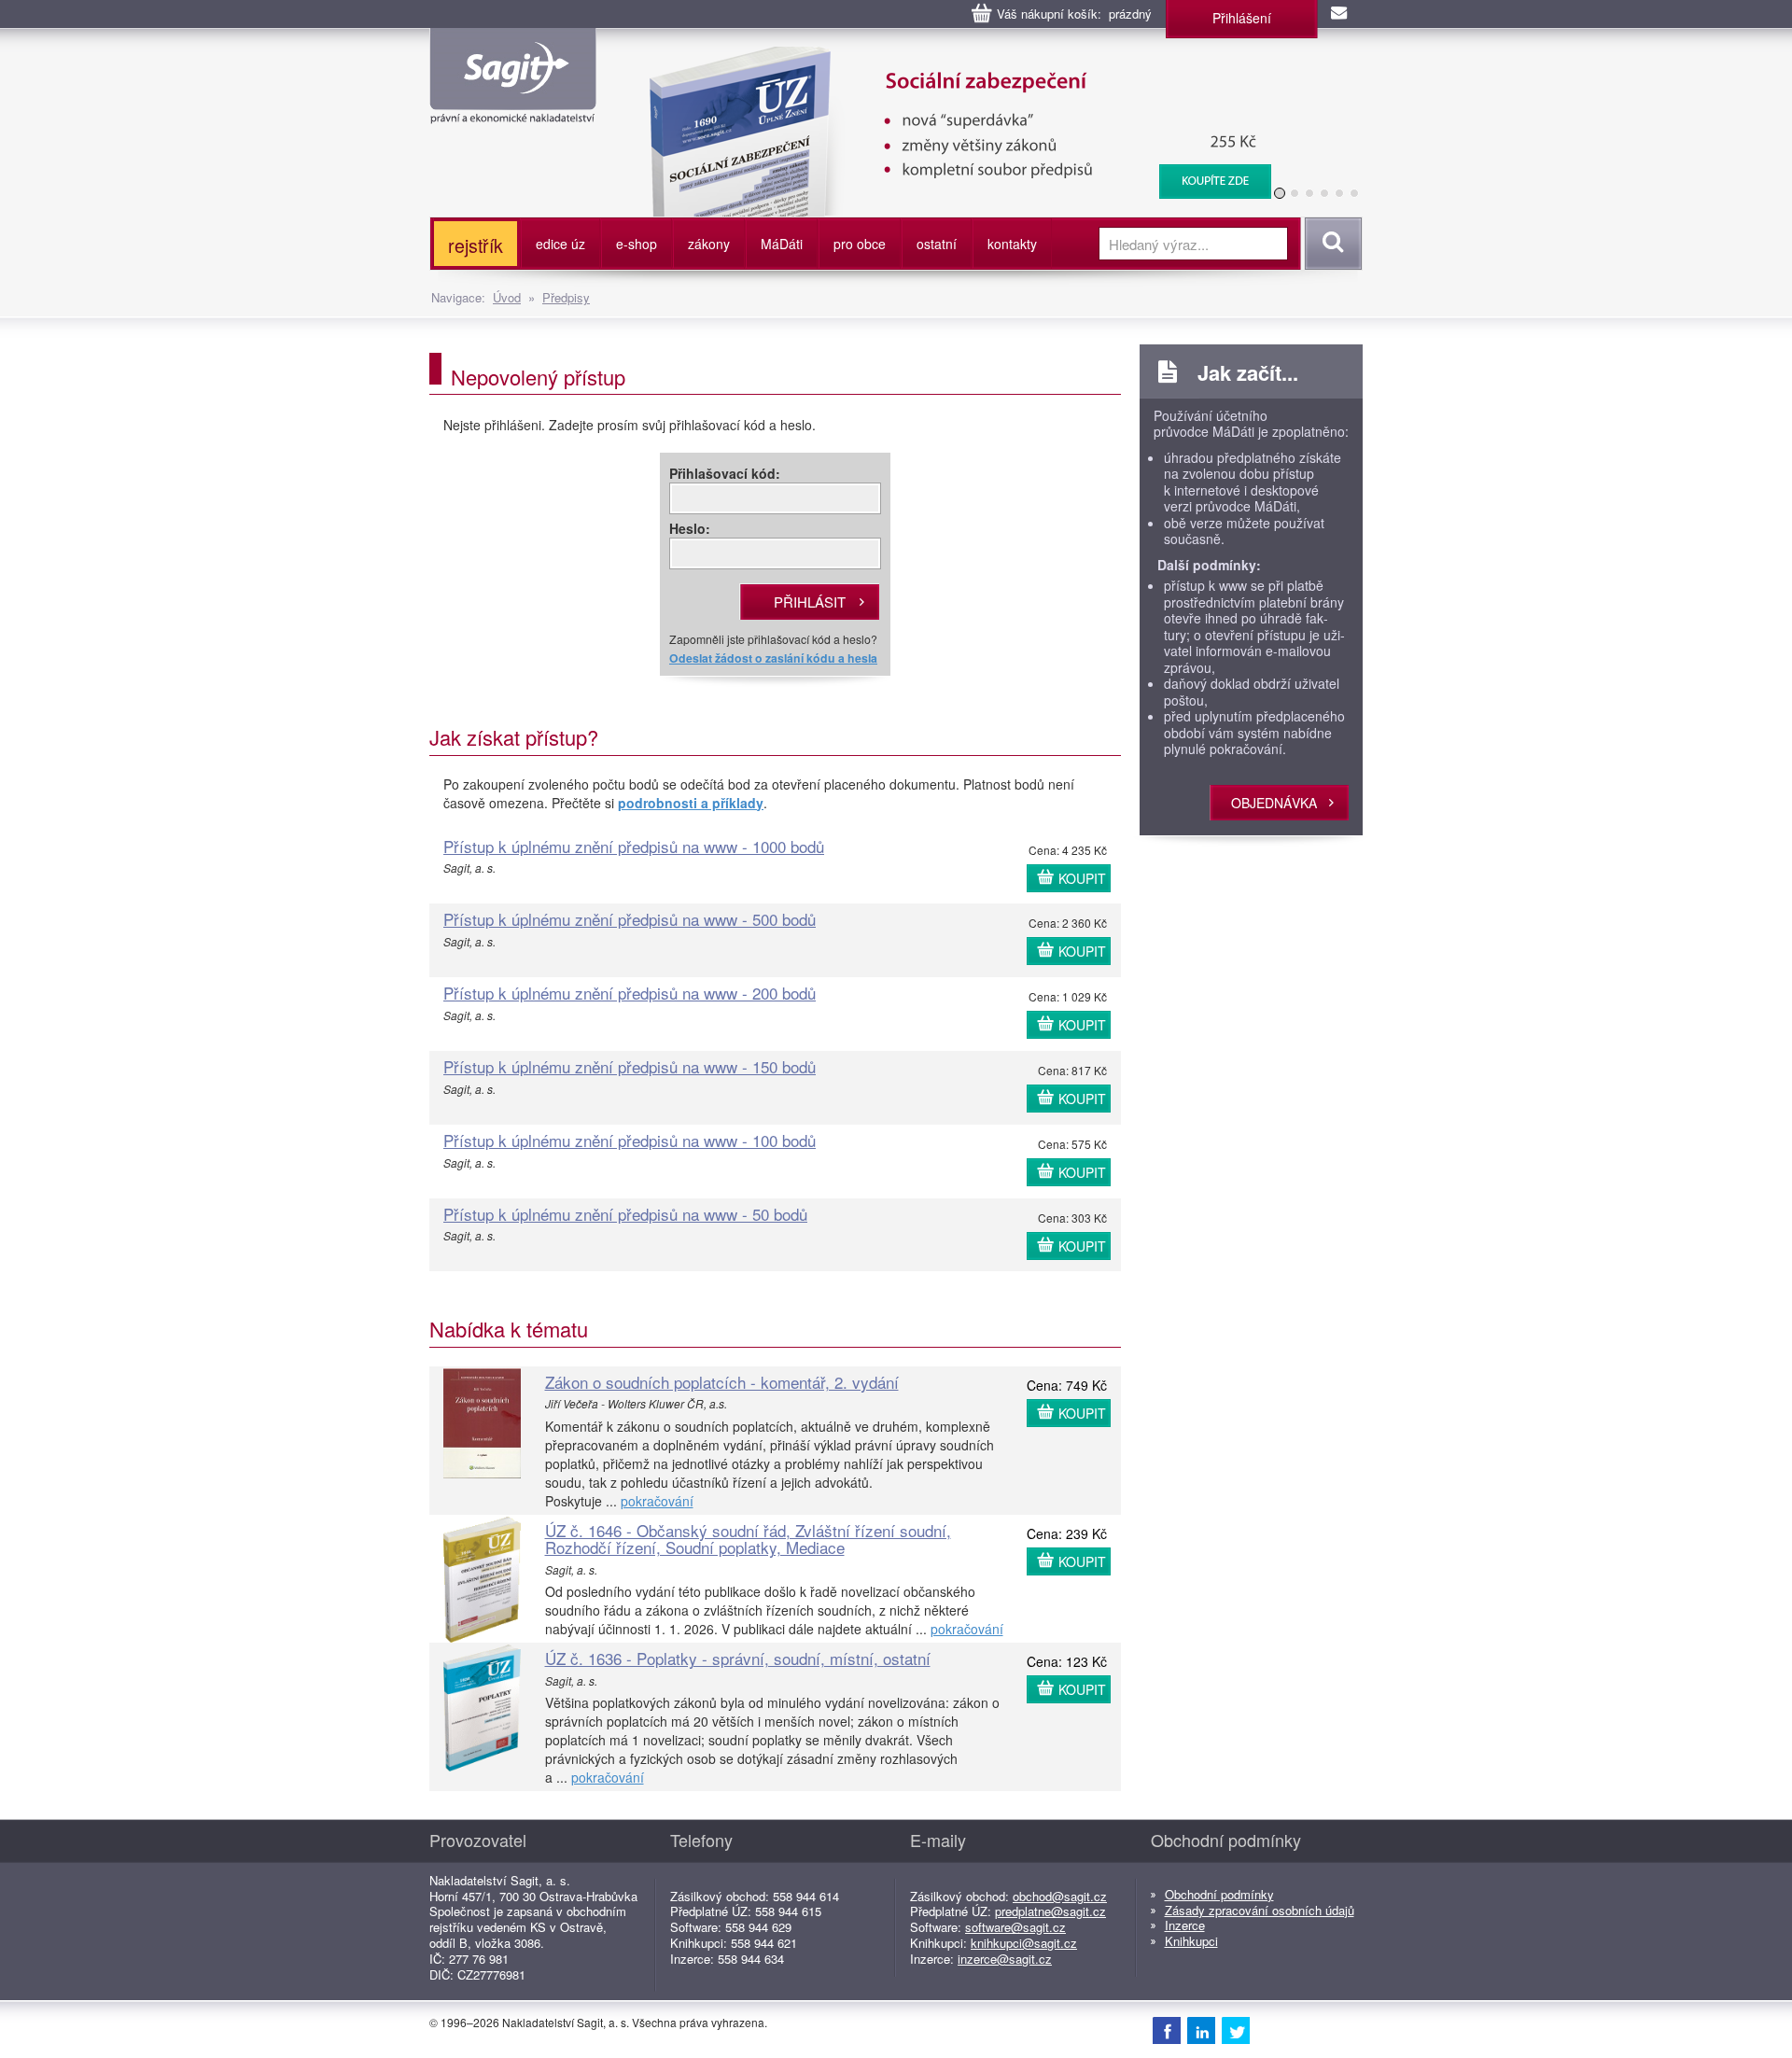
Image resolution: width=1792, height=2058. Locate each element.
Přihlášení (1242, 18)
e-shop (637, 244)
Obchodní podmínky (1219, 1894)
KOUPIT (1082, 878)
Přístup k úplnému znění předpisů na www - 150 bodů (630, 1066)
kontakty (1012, 244)
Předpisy (566, 297)
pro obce (860, 244)
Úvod (507, 297)
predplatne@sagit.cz (1050, 1911)
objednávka (1274, 803)
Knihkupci (1191, 1941)
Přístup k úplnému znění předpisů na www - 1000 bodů (634, 846)
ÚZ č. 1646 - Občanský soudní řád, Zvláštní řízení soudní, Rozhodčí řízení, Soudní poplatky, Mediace (748, 1539)
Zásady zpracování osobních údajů (1260, 1910)
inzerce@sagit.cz (1005, 1959)
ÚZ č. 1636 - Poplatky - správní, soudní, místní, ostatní (738, 1658)
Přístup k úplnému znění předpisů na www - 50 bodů (625, 1214)
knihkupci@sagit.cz (1024, 1943)
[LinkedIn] (1201, 2030)
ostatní (937, 244)
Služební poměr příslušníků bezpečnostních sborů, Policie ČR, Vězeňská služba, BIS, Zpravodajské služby (949, 65)
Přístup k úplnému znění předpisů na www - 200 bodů (630, 993)
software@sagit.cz (1015, 1927)
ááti (782, 244)
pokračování (657, 1501)
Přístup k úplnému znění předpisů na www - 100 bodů (630, 1140)
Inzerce (1185, 1925)
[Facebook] (1167, 2030)
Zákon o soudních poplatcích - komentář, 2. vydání (722, 1382)
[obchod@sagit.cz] (1340, 14)
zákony (709, 244)
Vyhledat (1330, 244)
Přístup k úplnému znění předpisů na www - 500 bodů (630, 919)
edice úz (560, 244)
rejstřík (476, 245)
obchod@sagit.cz (1060, 1896)
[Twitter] (1236, 2030)
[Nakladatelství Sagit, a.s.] (513, 108)
